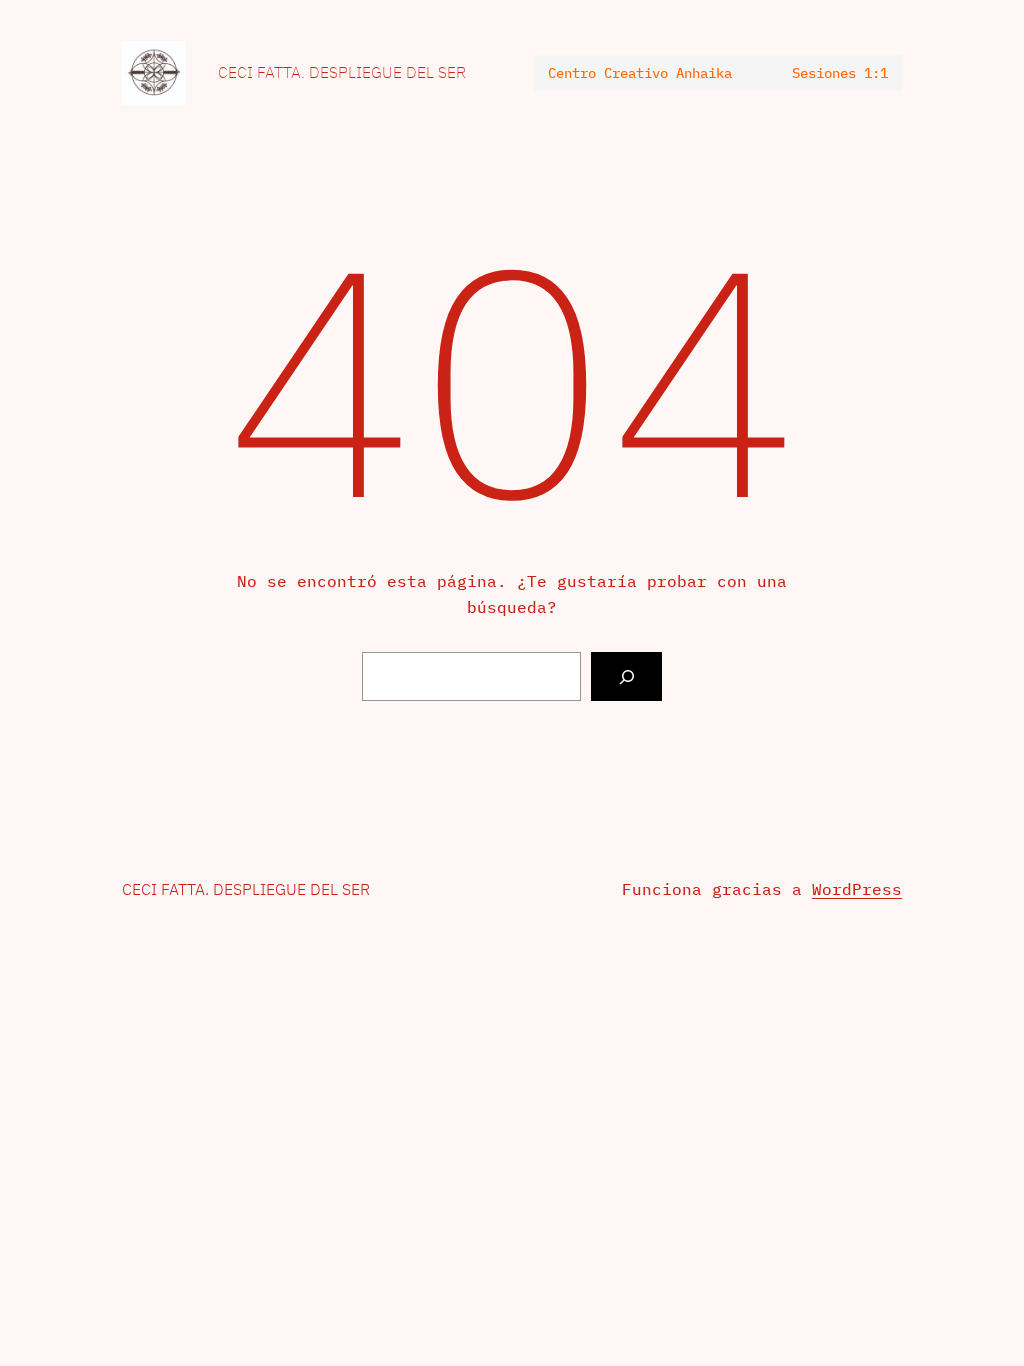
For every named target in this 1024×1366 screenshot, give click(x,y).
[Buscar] (626, 676)
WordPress (857, 889)
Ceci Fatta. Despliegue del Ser (342, 72)
